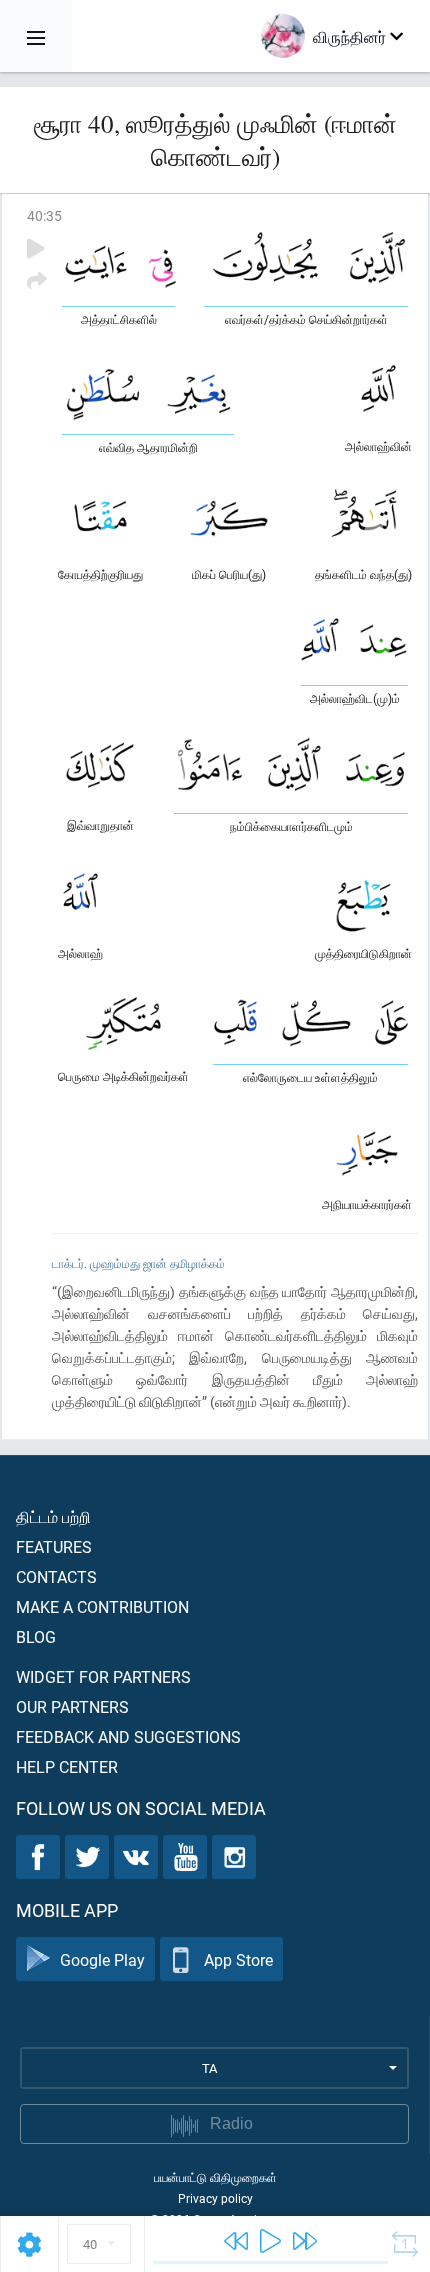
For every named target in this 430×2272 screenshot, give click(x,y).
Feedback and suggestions (128, 1736)
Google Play (102, 1959)
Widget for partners (103, 1676)
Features (54, 1546)
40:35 (44, 215)
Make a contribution (102, 1606)
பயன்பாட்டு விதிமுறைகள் (215, 2177)
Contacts (56, 1576)
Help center (67, 1766)
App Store (238, 1959)
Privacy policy (215, 2198)
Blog (36, 1636)
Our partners (72, 1706)
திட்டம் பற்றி (53, 1516)
